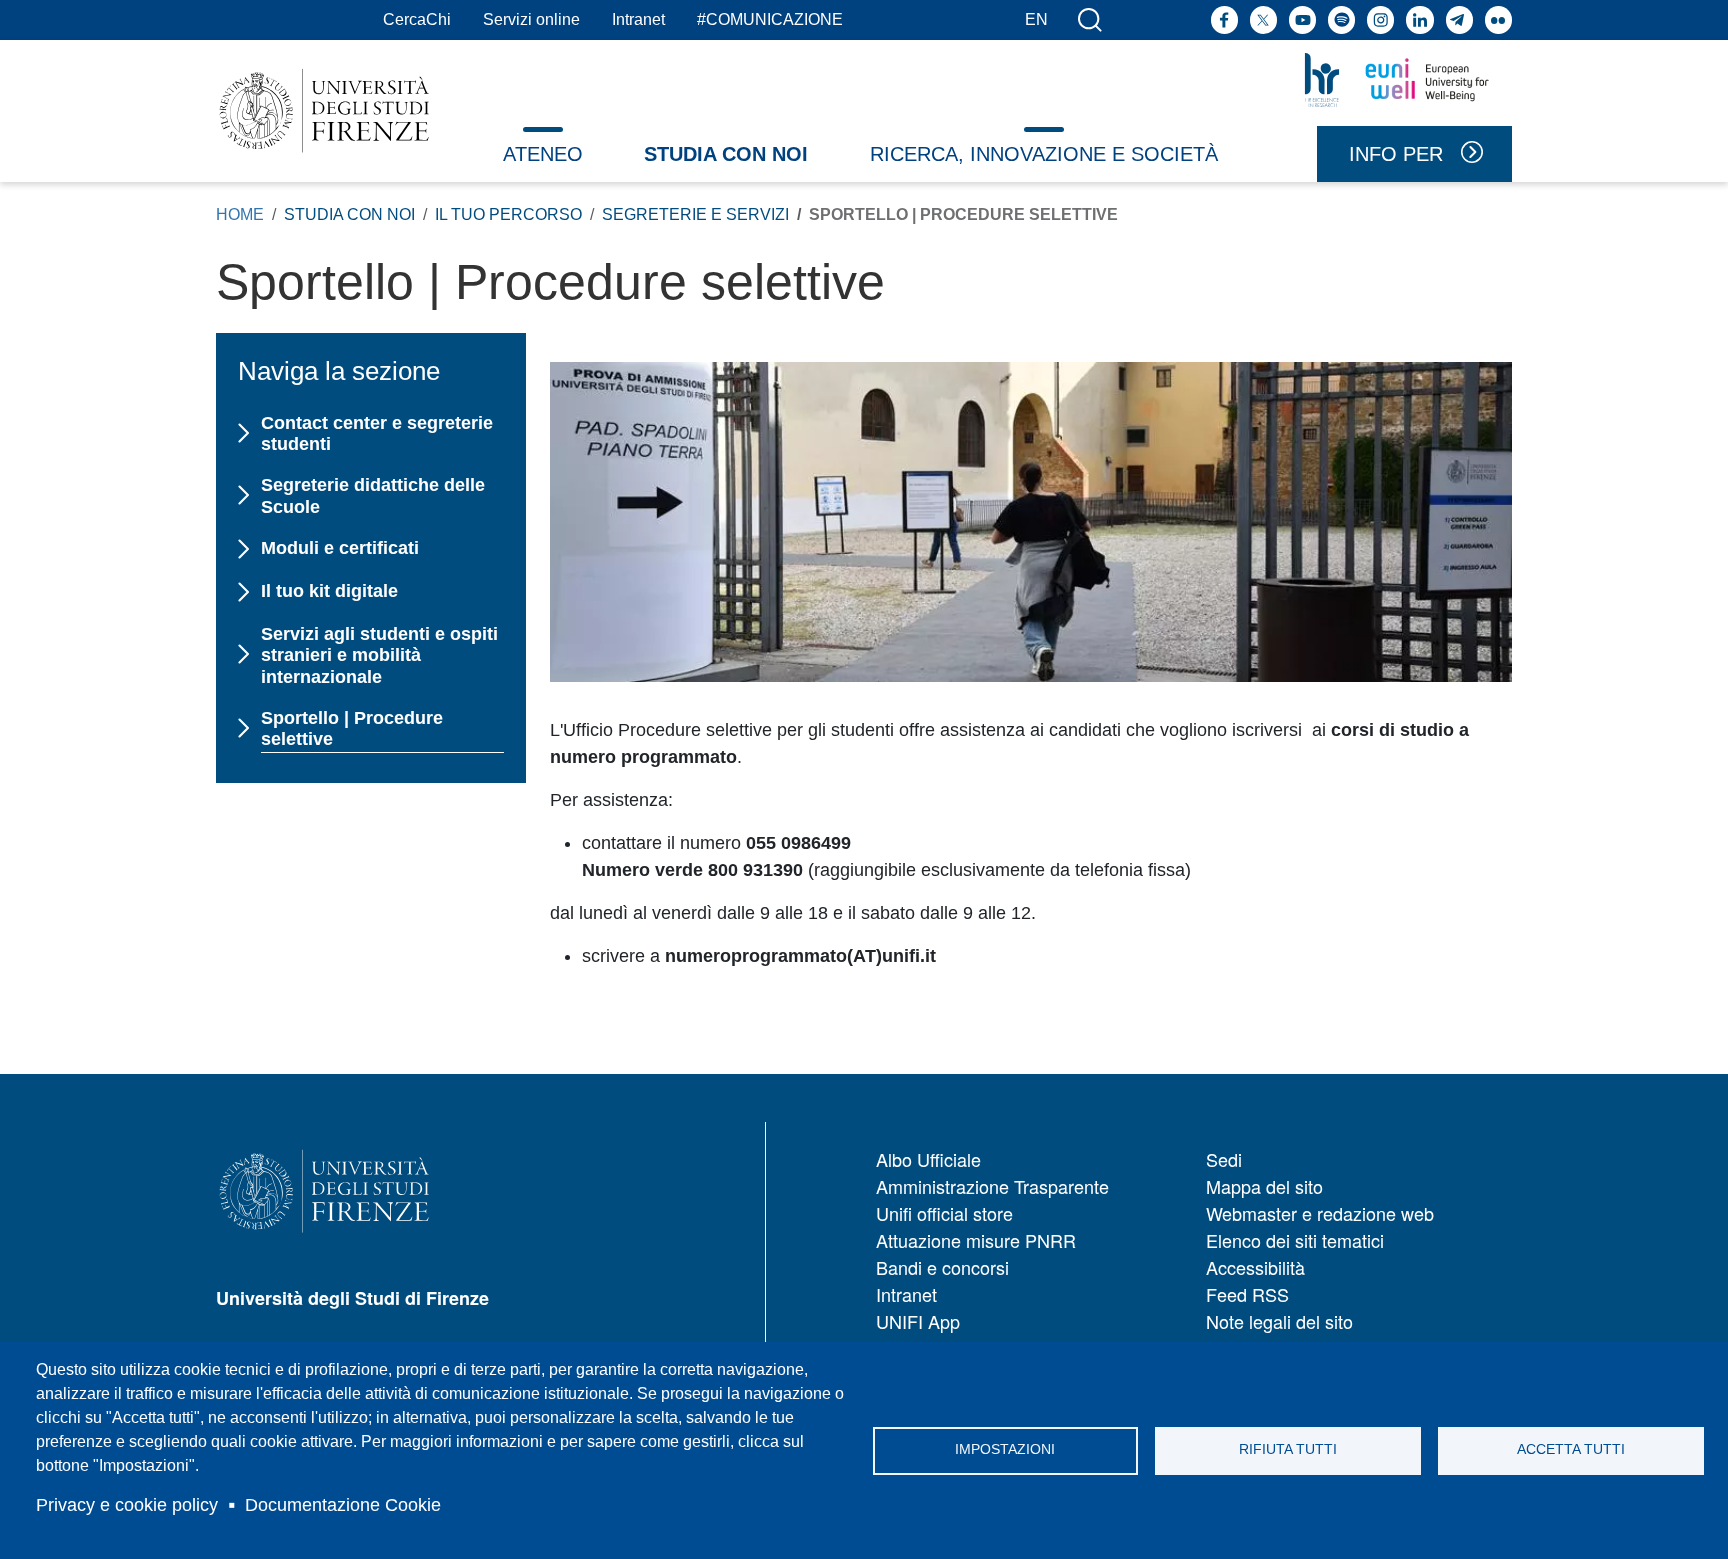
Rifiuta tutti (1288, 1449)
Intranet (638, 19)
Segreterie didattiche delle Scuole (373, 496)
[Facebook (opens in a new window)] (1224, 19)
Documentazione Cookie (343, 1505)
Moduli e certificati (339, 548)
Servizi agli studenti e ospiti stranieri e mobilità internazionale (379, 655)
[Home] (324, 110)
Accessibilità (1255, 1267)
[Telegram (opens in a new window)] (1459, 19)
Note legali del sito (1279, 1321)
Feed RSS (1247, 1294)
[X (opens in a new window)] (1263, 19)
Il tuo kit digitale (329, 591)
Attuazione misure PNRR (976, 1240)
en (1036, 19)
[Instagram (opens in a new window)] (1380, 19)
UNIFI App (918, 1321)
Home (240, 214)
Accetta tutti (1571, 1449)
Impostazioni (1005, 1449)
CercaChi (417, 19)
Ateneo (543, 154)
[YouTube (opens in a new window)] (1302, 19)
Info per (1396, 154)
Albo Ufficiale (928, 1159)
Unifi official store (944, 1213)
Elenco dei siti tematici (1295, 1240)
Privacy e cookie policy (127, 1505)
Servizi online (531, 19)
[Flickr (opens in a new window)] (1498, 19)
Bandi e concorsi (942, 1267)
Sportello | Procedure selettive (352, 729)
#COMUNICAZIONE (770, 19)
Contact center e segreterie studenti (377, 434)
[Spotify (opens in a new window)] (1341, 19)
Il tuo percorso (508, 214)
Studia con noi (726, 154)
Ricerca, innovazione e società (1044, 154)
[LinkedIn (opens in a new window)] (1419, 19)
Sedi (1224, 1159)
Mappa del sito (1264, 1186)
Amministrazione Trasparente (992, 1186)
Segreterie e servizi (695, 214)
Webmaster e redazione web (1320, 1213)
